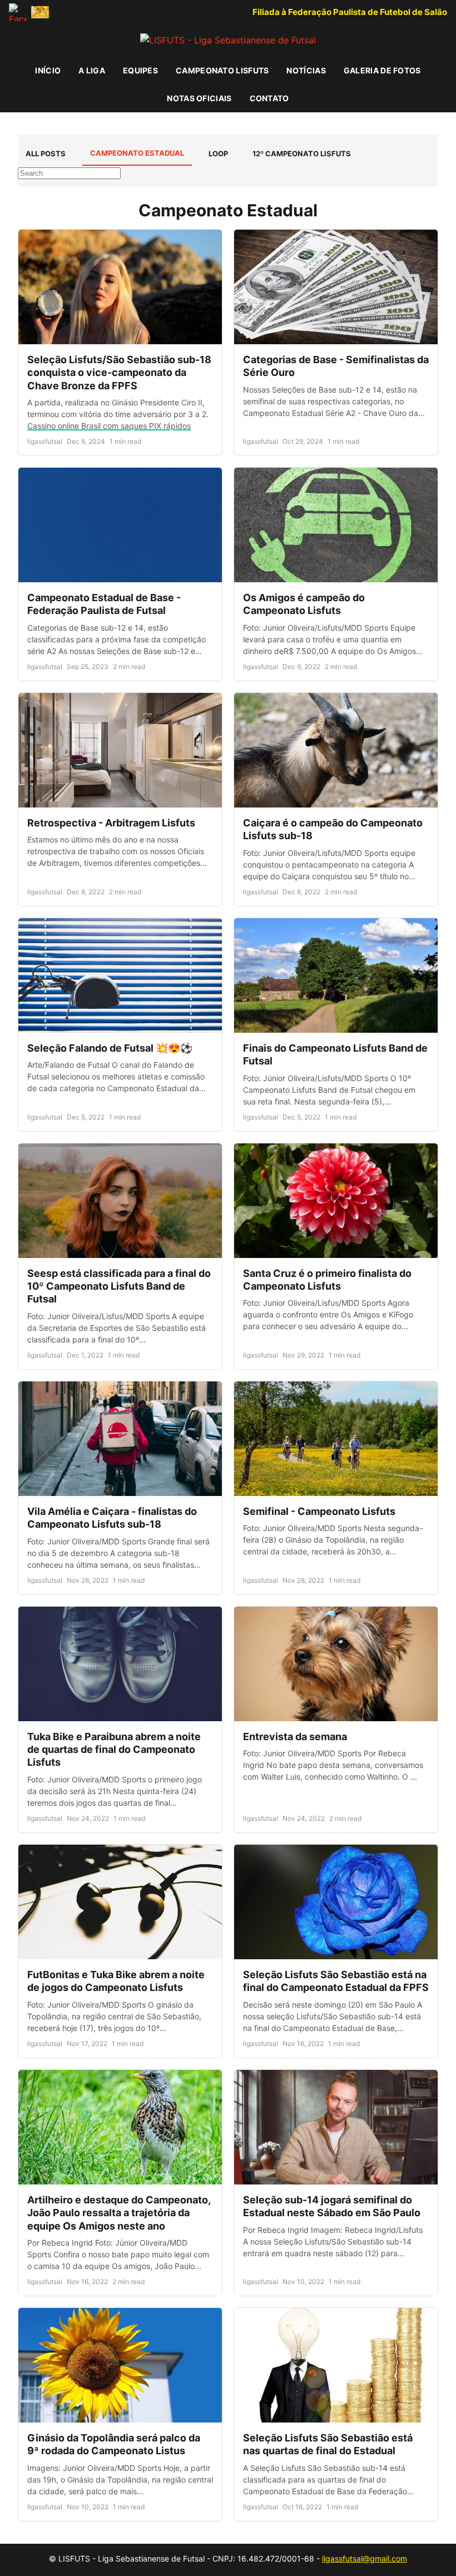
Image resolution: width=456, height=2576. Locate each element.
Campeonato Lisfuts (222, 70)
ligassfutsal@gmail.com (365, 2558)
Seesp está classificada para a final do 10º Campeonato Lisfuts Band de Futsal (119, 1286)
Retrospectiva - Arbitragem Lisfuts (111, 823)
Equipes (140, 70)
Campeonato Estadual (137, 153)
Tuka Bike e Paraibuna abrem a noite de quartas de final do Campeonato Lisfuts (114, 1750)
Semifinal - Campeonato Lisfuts (319, 1511)
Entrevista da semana (295, 1737)
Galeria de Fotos (382, 70)
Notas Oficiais (199, 98)
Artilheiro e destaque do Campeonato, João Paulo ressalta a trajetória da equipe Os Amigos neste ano (119, 2213)
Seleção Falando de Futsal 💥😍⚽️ (110, 1048)
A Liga (92, 70)
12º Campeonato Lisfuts (302, 153)
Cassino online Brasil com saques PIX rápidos (109, 426)
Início (48, 70)
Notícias (306, 70)
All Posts (46, 153)
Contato (269, 98)
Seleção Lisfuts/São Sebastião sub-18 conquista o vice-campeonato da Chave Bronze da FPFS (119, 373)
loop (218, 153)
